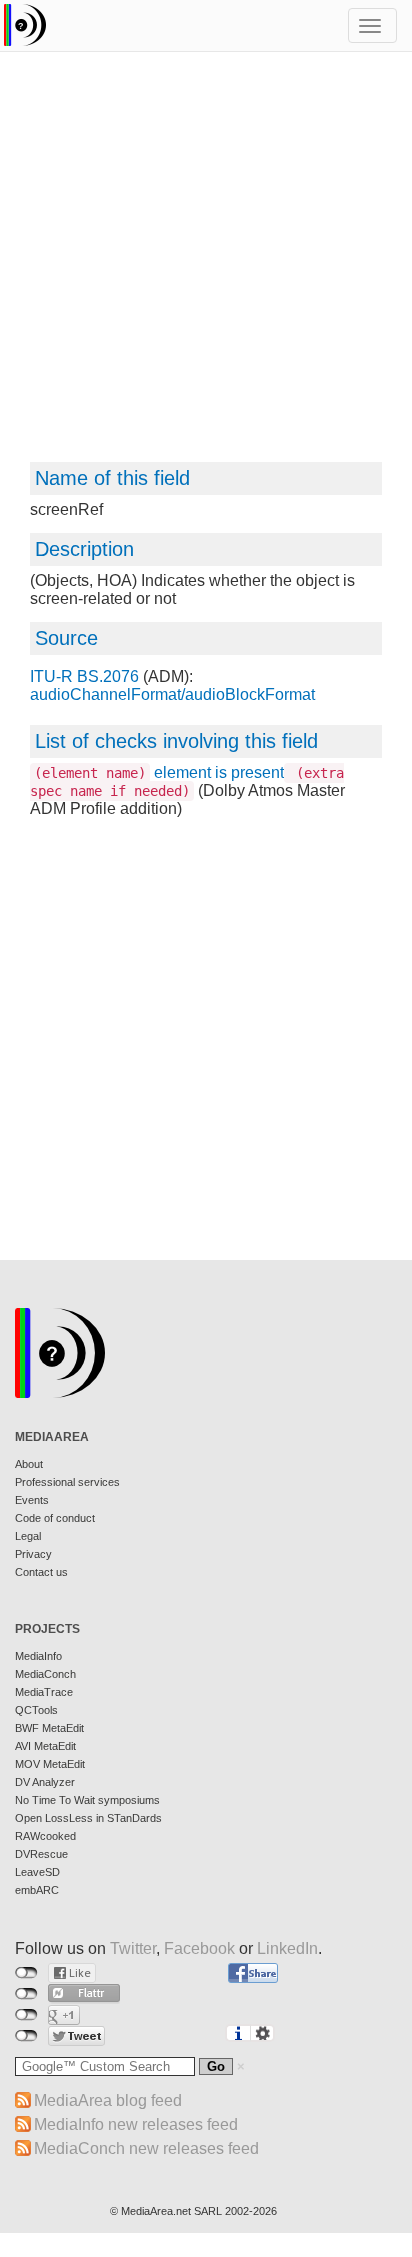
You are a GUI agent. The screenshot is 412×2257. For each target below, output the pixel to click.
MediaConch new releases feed (146, 2148)
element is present (187, 781)
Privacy (33, 1554)
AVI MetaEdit (45, 1746)
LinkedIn (287, 1948)
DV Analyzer (45, 1782)
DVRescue (41, 1854)
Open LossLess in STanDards (88, 1818)
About (29, 1464)
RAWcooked (45, 1836)
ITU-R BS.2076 (84, 676)
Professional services (67, 1482)
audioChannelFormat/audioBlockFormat (172, 694)
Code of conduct (55, 1518)
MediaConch (45, 1674)
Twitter (133, 1948)
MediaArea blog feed (108, 2100)
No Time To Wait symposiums (87, 1800)
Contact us (41, 1572)
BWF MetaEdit (49, 1728)
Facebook (199, 1948)
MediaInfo (38, 1656)
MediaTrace (44, 1692)
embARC (37, 1890)
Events (32, 1500)
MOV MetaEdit (50, 1764)
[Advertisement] (206, 266)
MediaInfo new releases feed (136, 2124)
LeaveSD (37, 1872)
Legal (28, 1536)
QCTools (36, 1710)
